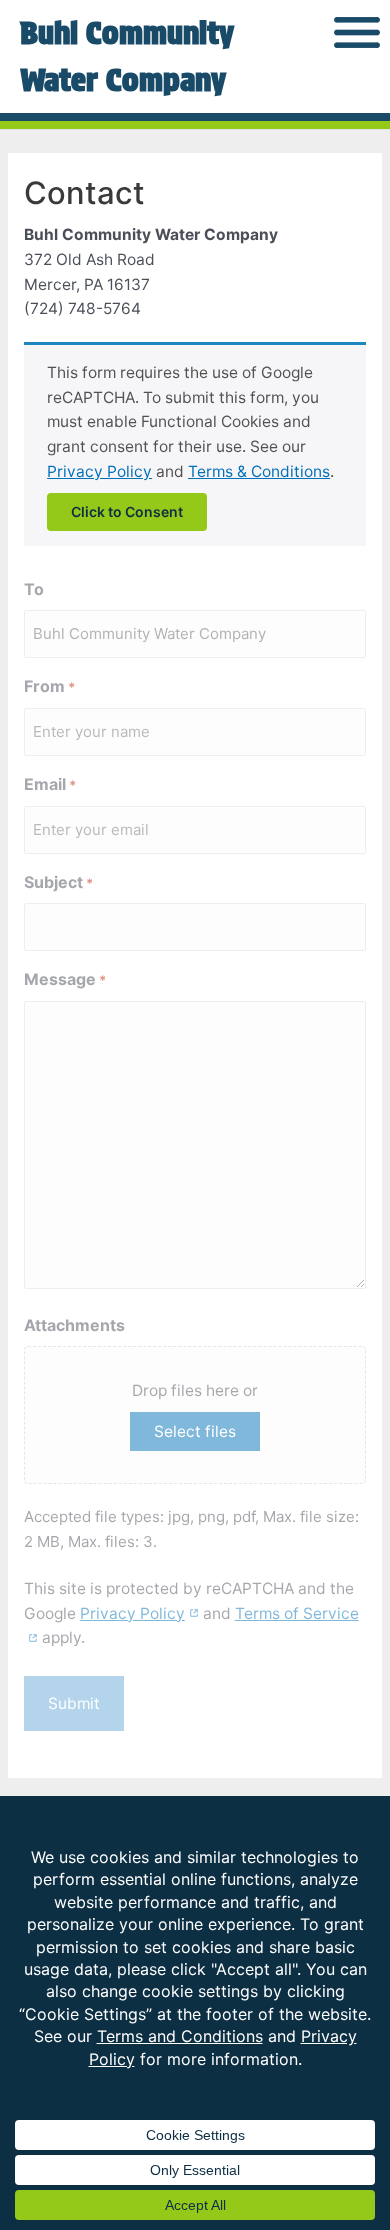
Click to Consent (127, 511)
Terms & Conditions (259, 471)
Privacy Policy (99, 471)
